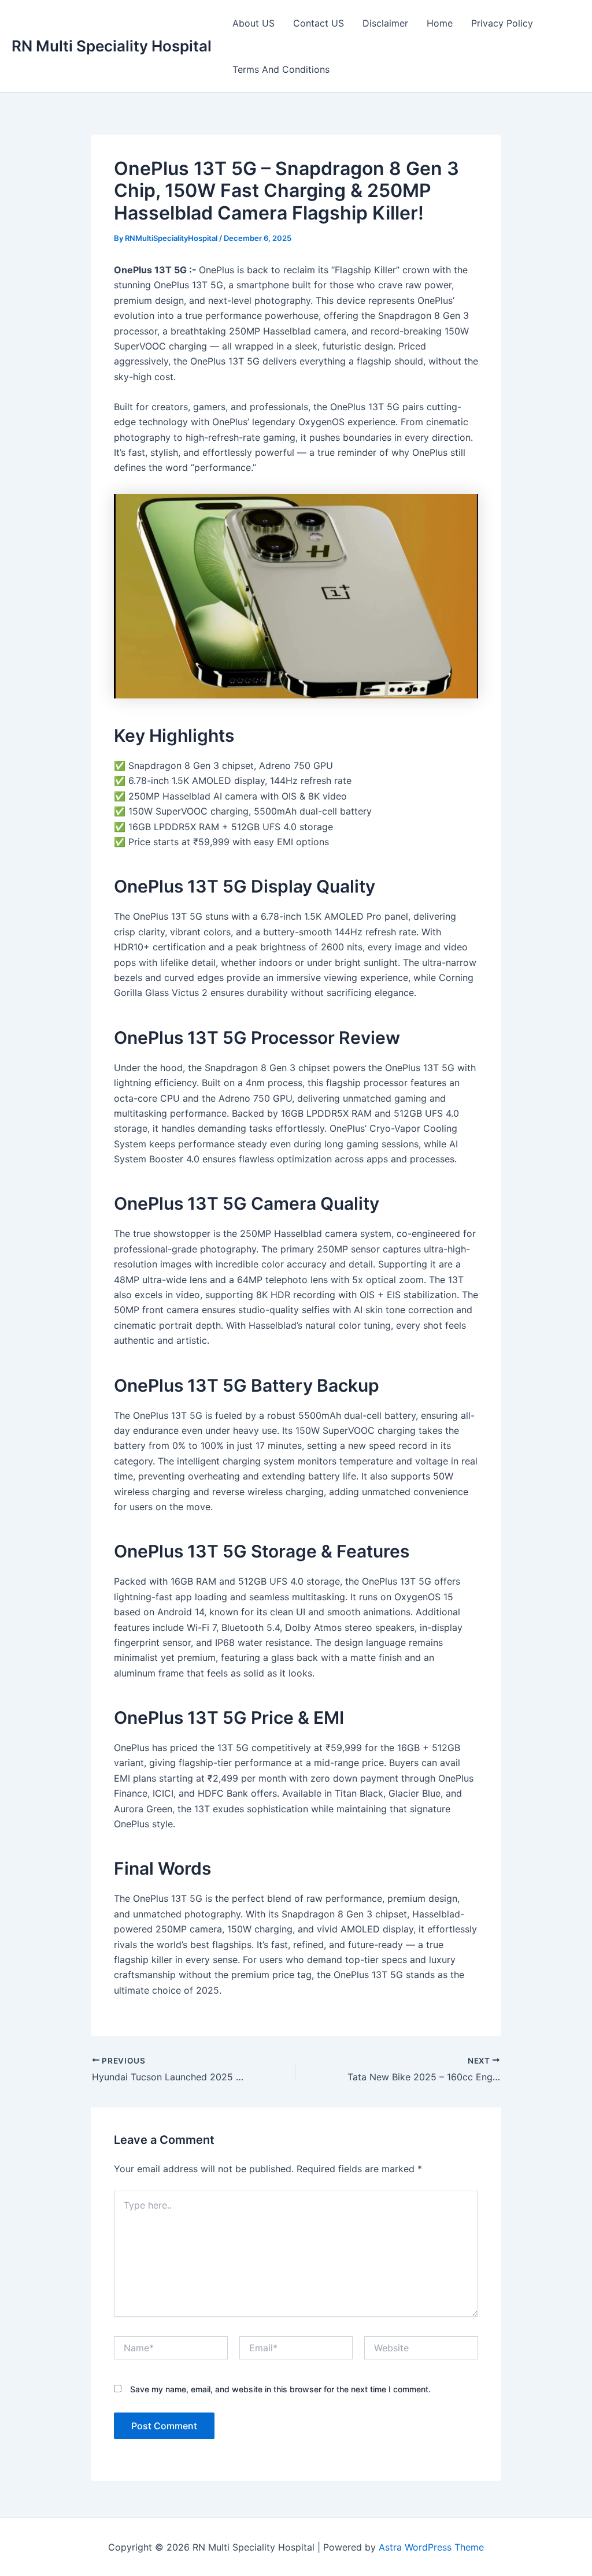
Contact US (319, 23)
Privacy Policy (502, 23)
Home (440, 23)
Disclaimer (385, 23)
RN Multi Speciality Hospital (112, 46)
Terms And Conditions (281, 69)
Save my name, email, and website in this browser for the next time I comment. (280, 2389)
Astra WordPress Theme (431, 2547)
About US (254, 23)
